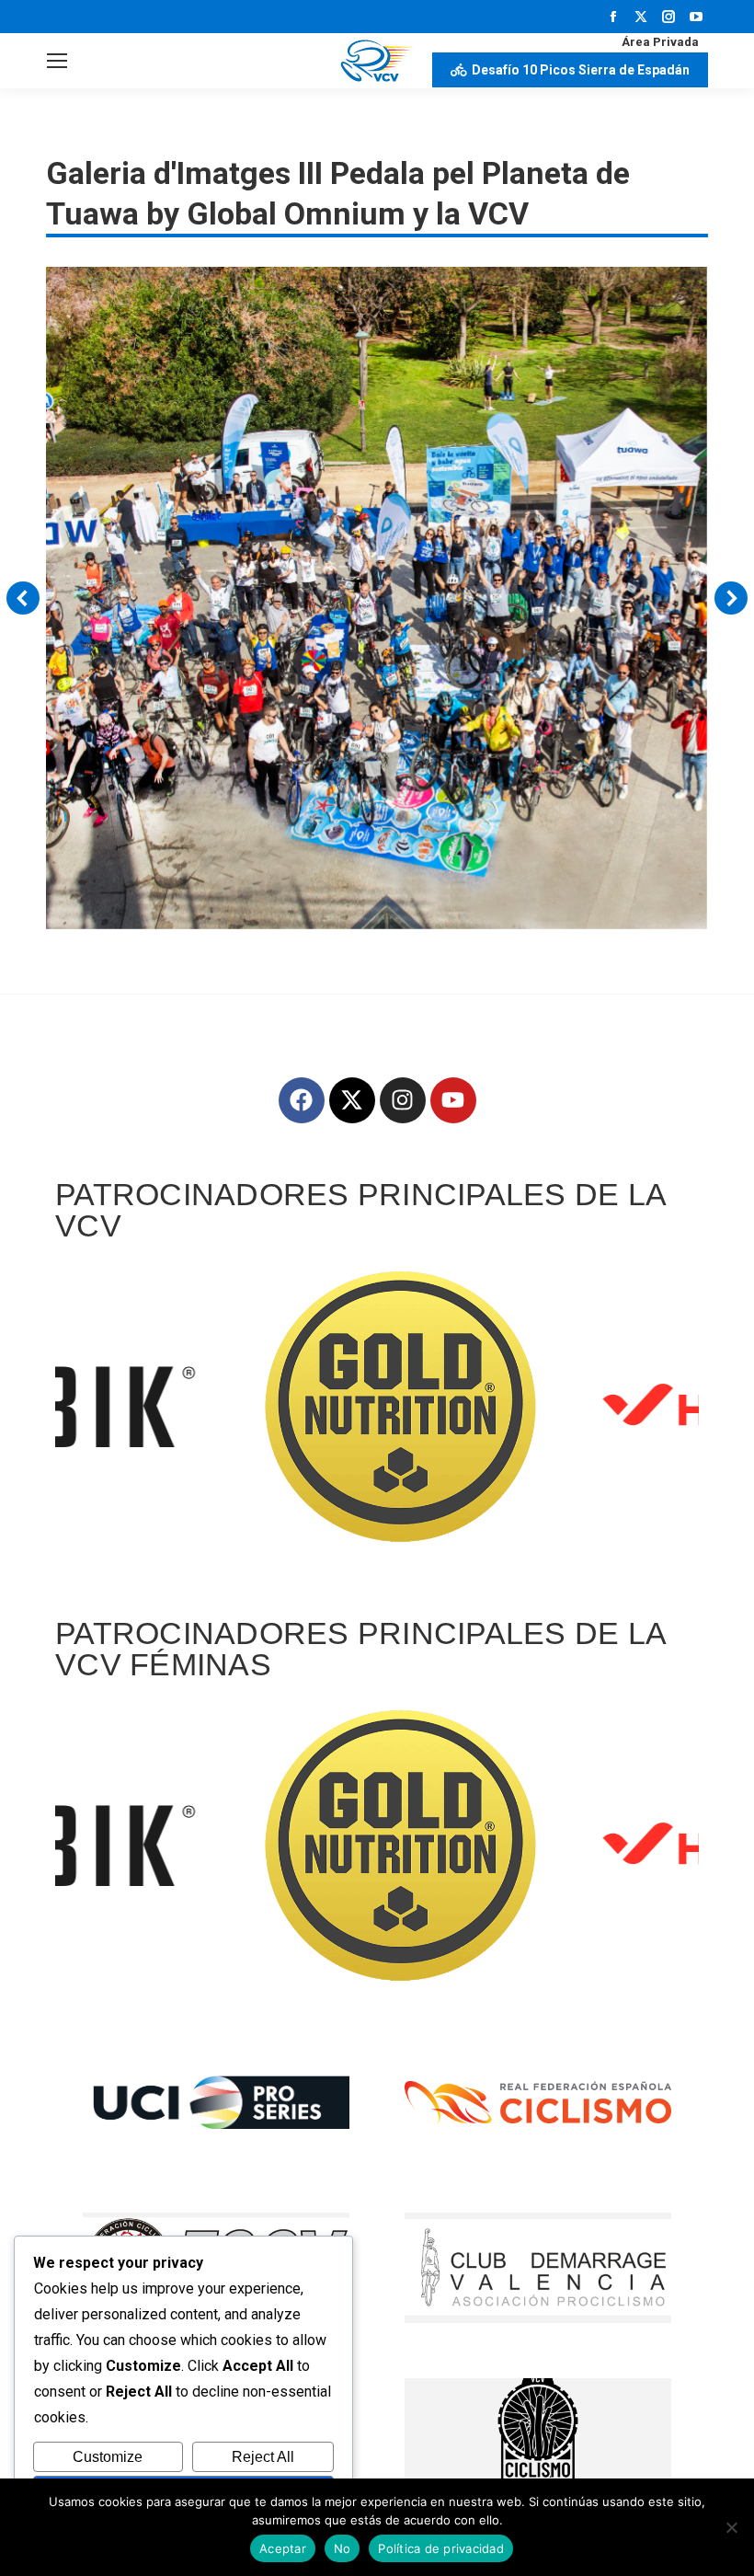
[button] (23, 598)
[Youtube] (453, 1100)
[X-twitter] (352, 1100)
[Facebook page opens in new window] (613, 17)
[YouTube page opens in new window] (696, 17)
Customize (108, 2457)
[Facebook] (302, 1100)
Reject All (263, 2457)
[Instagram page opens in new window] (668, 17)
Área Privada (660, 42)
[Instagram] (403, 1100)
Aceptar (283, 2548)
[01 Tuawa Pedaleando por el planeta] (376, 598)
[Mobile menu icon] (57, 61)
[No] (731, 2527)
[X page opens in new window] (641, 17)
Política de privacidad (441, 2548)
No (343, 2548)
